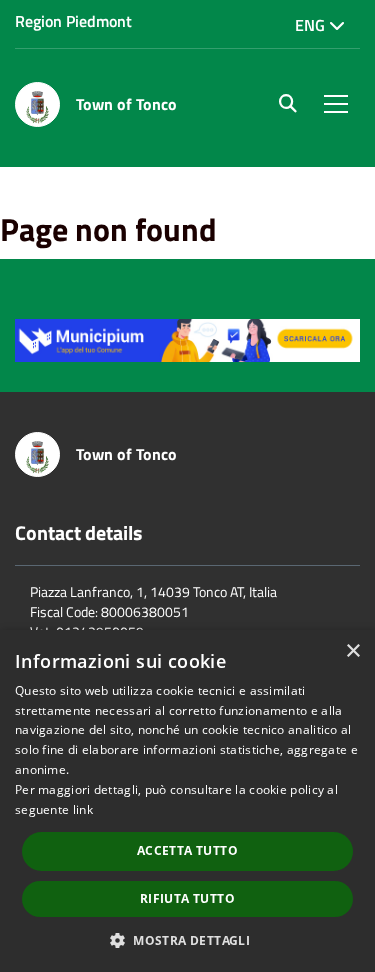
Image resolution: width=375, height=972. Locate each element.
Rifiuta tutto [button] (187, 898)
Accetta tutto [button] (187, 850)
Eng (312, 25)
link (83, 809)
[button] (187, 939)
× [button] (352, 651)
